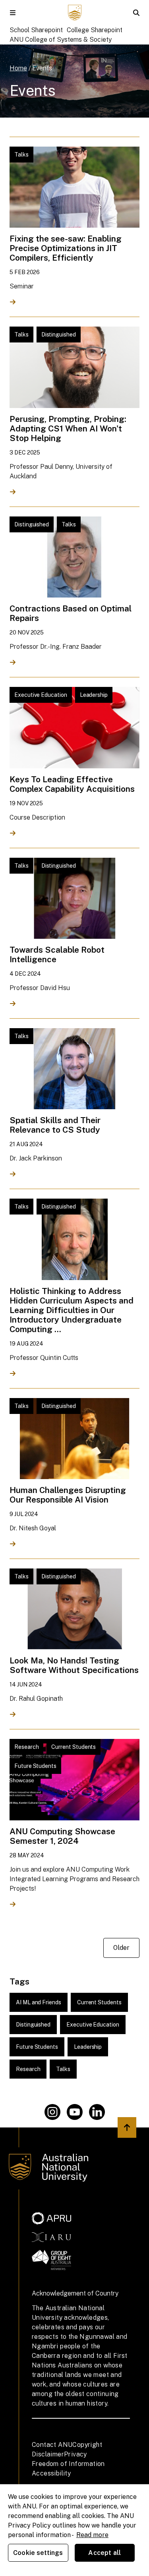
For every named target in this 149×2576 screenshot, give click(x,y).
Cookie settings (38, 2553)
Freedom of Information (68, 2464)
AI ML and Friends (39, 2002)
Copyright (87, 2445)
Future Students (37, 2047)
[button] (13, 13)
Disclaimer (48, 2454)
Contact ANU (52, 2445)
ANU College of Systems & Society (61, 40)
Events (42, 68)
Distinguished (33, 2025)
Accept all (104, 2553)
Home (18, 68)
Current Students (99, 2002)
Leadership (88, 2047)
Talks (63, 2069)
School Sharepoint (36, 30)
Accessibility (51, 2473)
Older (121, 1948)
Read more (92, 2535)
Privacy (75, 2454)
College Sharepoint (95, 30)
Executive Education (93, 2025)
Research (28, 2069)
